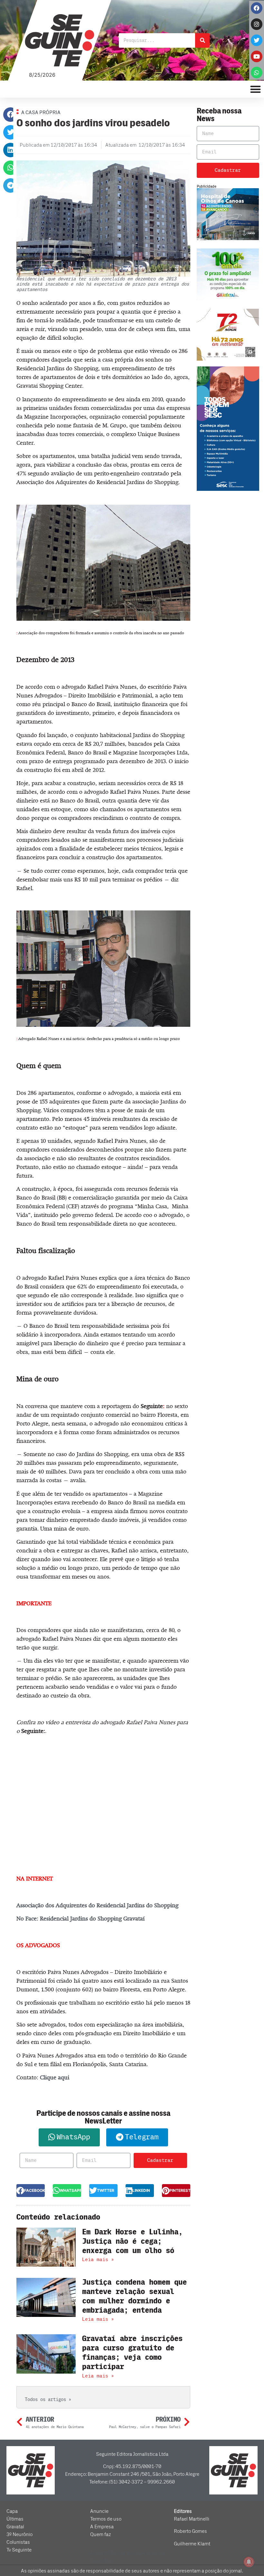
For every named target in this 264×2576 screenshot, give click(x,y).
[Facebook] (257, 8)
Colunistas (18, 2542)
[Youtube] (257, 56)
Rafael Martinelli (192, 2519)
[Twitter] (257, 40)
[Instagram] (257, 24)
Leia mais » (98, 2260)
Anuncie (99, 2511)
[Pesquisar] (202, 40)
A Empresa (102, 2527)
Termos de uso (106, 2519)
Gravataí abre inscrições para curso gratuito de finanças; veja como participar (132, 2352)
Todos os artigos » (48, 2400)
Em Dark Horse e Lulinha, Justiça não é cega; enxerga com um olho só (132, 2241)
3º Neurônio (19, 2534)
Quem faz (101, 2534)
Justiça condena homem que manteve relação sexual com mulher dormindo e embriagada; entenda (134, 2296)
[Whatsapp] (257, 73)
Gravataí (15, 2527)
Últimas (15, 2519)
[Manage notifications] (249, 2562)
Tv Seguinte (19, 2550)
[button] (10, 115)
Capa (12, 2511)
